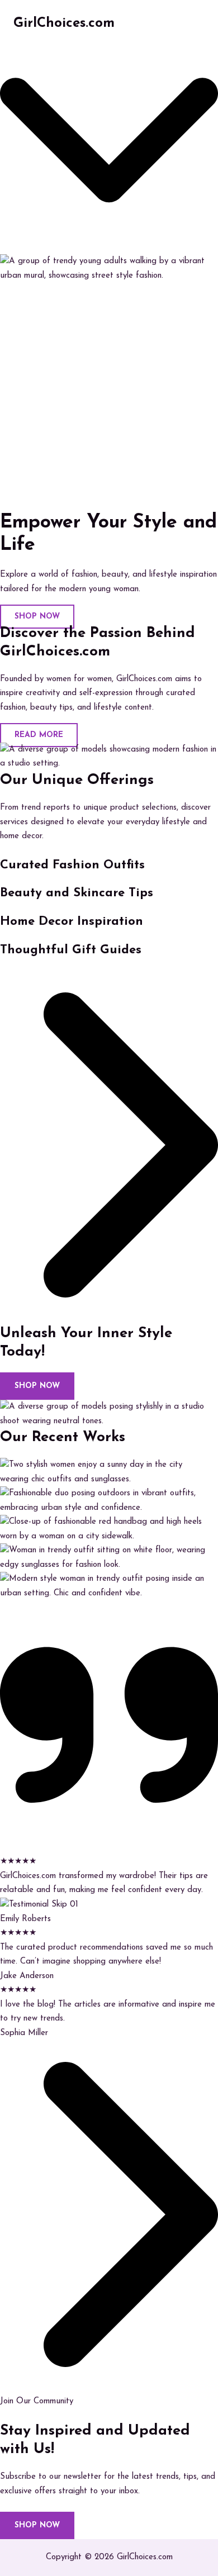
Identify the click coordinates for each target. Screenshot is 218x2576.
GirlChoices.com (64, 23)
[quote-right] (109, 1848)
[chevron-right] (109, 1317)
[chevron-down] (109, 247)
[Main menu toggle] (193, 24)
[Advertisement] (109, 397)
